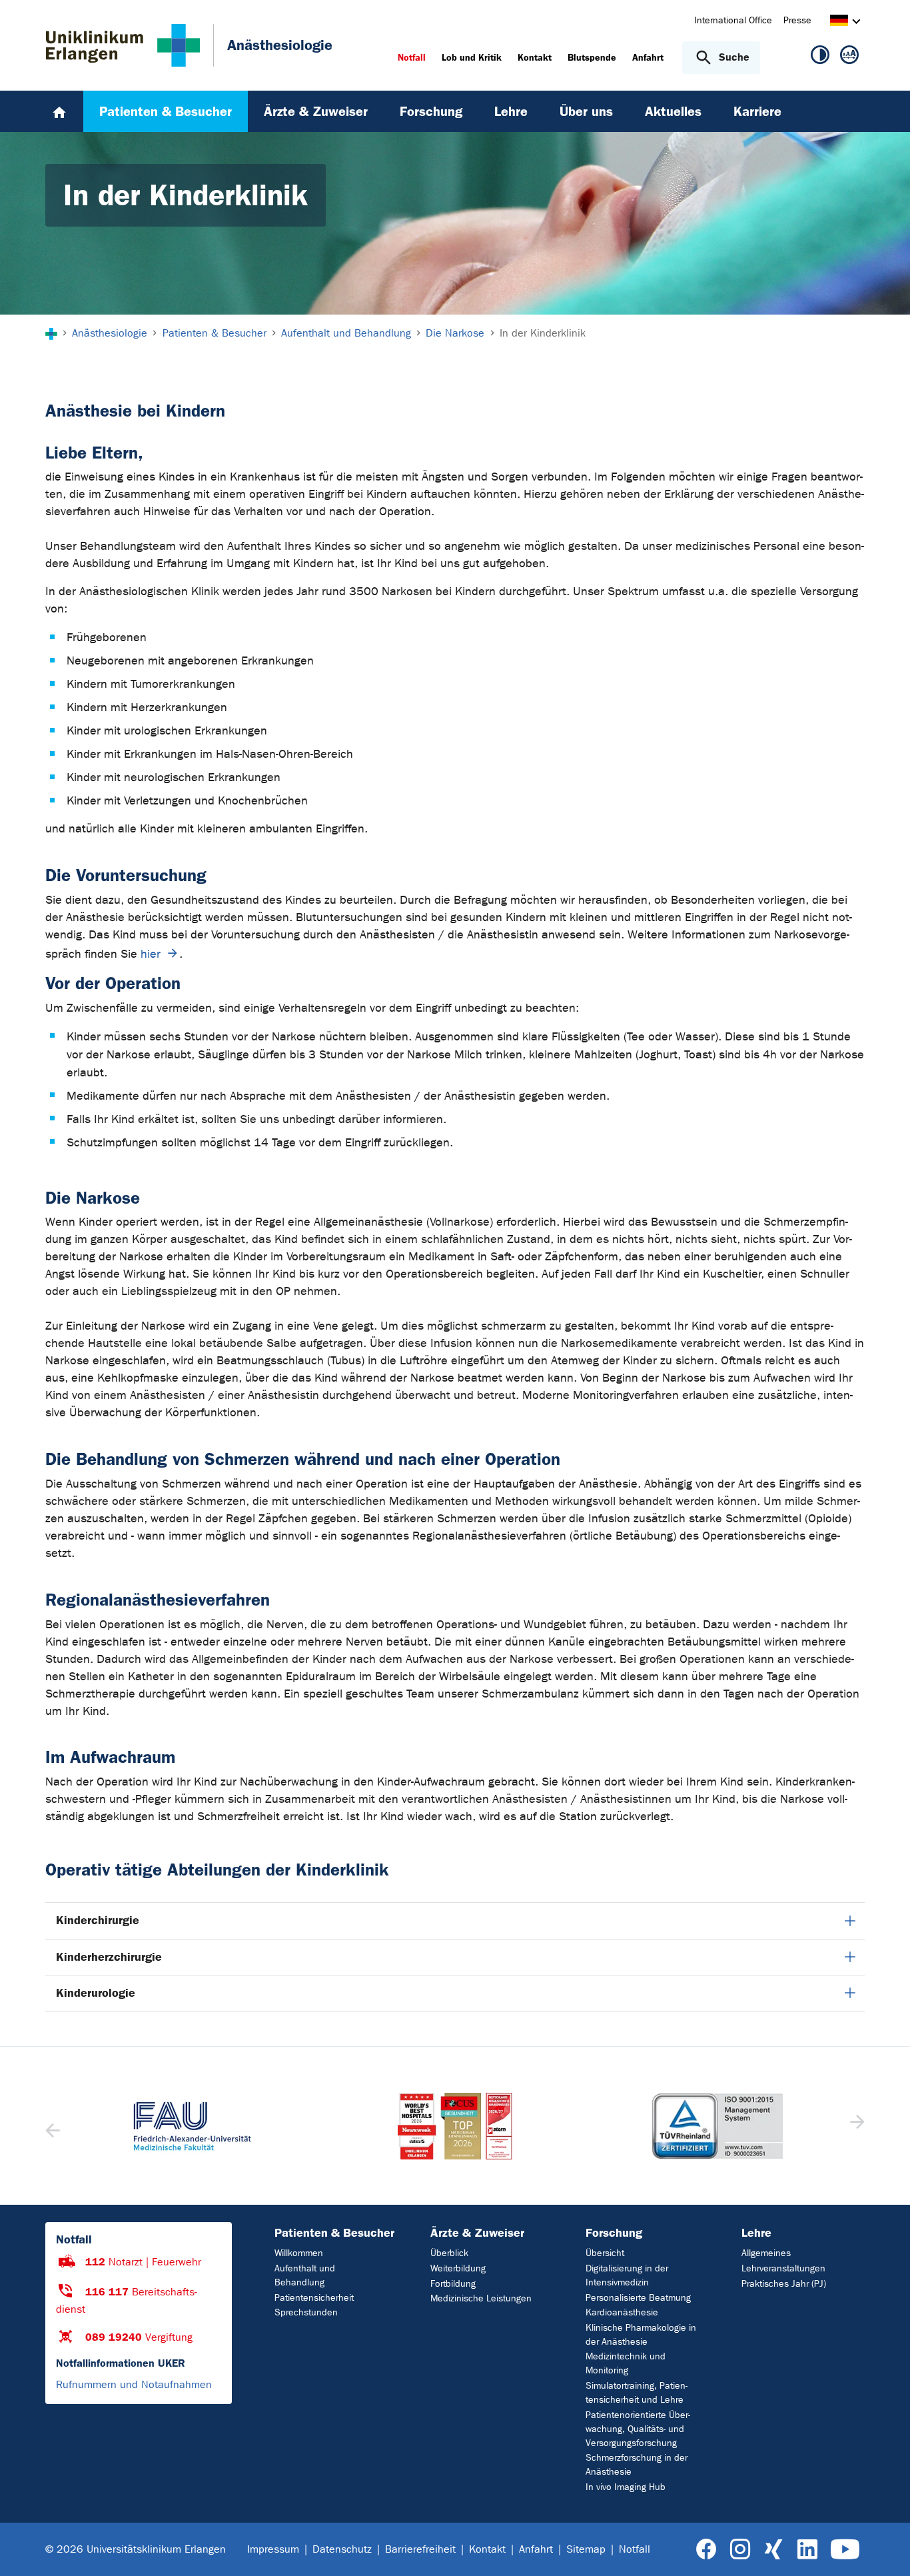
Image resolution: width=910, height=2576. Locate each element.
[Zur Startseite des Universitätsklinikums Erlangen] (123, 45)
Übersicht (605, 2253)
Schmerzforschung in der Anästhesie (637, 2465)
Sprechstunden (306, 2312)
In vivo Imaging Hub (626, 2487)
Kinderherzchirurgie (109, 1957)
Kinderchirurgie (98, 1920)
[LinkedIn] (807, 2550)
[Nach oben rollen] (884, 2549)
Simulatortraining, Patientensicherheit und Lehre (637, 2393)
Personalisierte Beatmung (638, 2298)
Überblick (449, 2253)
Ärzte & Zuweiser (477, 2233)
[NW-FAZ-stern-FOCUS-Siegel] (455, 2126)
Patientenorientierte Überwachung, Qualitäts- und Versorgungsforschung (638, 2429)
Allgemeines (766, 2253)
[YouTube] (845, 2550)
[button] (856, 2126)
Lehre (756, 2233)
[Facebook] (706, 2550)
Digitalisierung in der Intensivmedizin (627, 2275)
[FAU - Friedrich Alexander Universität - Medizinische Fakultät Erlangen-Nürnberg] (193, 2126)
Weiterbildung (458, 2268)
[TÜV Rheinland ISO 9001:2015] (717, 2126)
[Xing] (773, 2550)
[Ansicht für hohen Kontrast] (820, 57)
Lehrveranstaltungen (783, 2268)
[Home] (59, 111)
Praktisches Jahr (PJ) (784, 2284)
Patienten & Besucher (334, 2233)
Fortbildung (453, 2284)
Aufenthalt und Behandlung (305, 2275)
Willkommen (299, 2253)
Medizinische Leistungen (481, 2298)
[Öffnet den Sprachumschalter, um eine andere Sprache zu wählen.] (839, 22)
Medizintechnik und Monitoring (626, 2363)
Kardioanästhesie (622, 2312)
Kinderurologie (96, 1993)
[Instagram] (740, 2550)
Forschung (614, 2233)
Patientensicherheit (314, 2298)
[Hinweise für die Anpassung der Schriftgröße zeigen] (849, 57)
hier (151, 954)
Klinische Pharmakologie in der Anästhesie (641, 2335)
